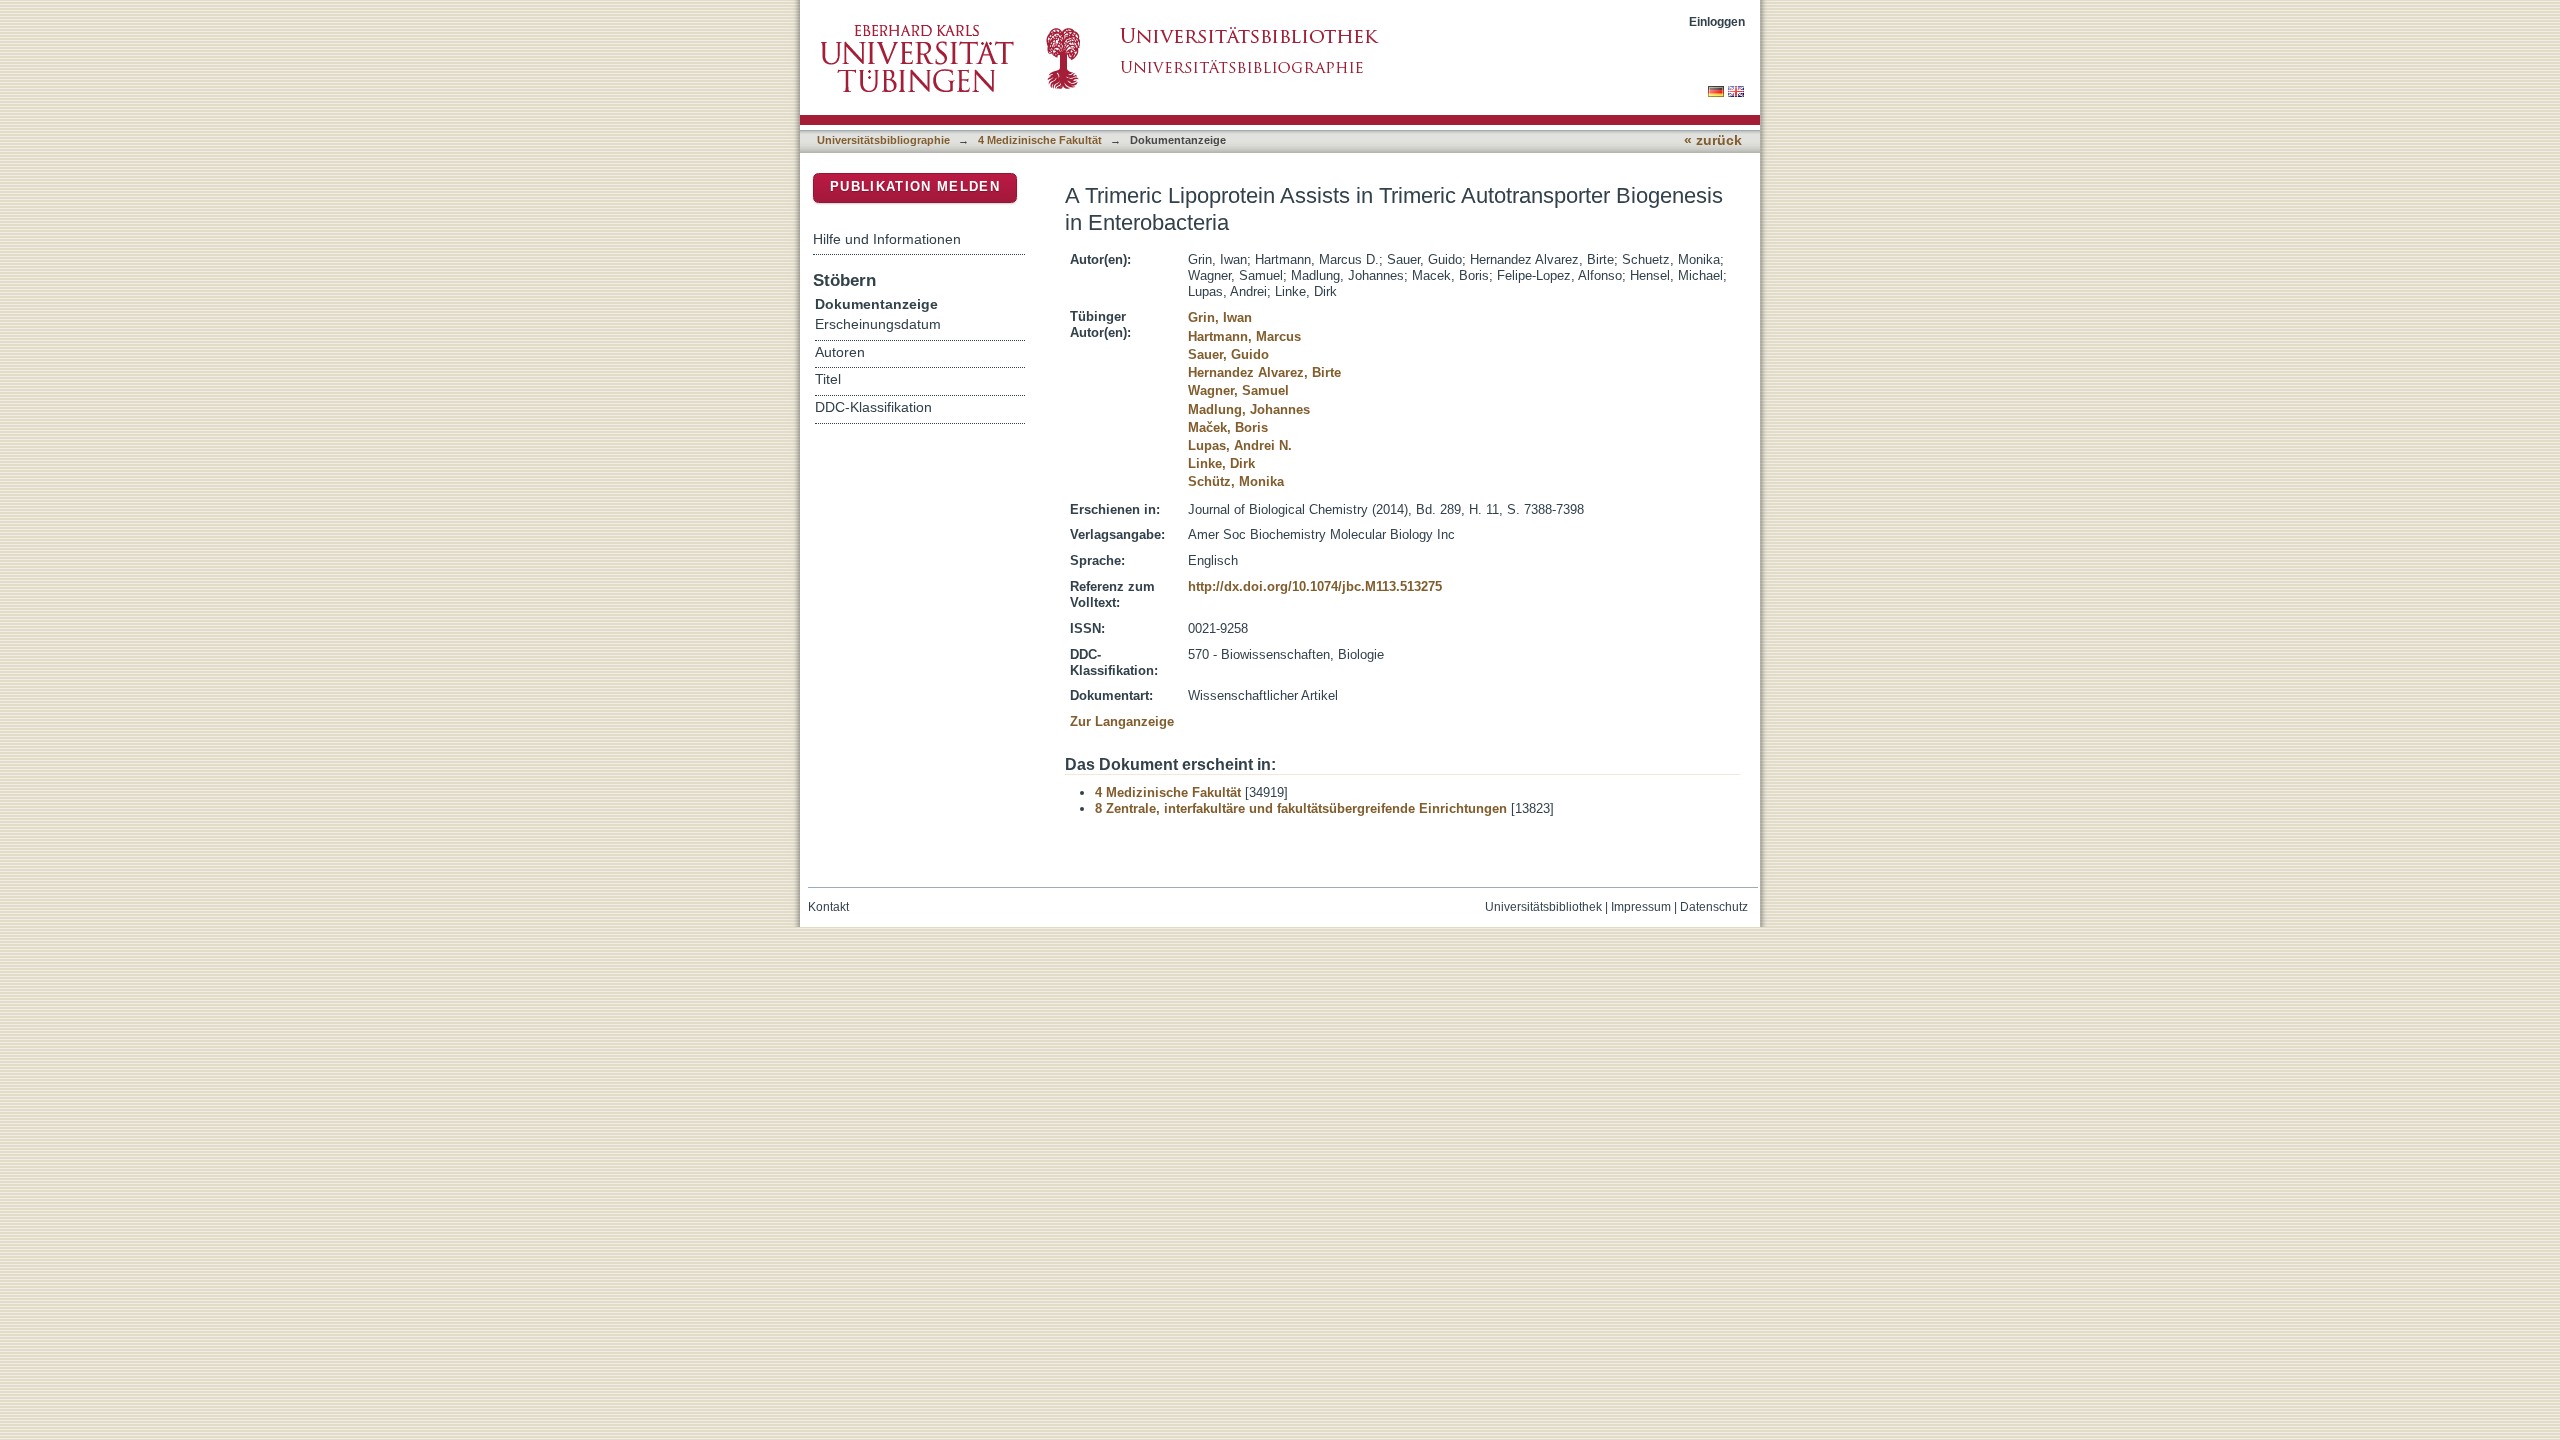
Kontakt (828, 907)
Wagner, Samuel (1238, 390)
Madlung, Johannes (1249, 409)
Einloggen (1717, 21)
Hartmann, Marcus (1244, 336)
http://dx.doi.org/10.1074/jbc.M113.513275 (1315, 586)
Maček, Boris (1228, 427)
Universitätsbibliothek (1543, 907)
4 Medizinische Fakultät (1040, 140)
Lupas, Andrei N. (1240, 445)
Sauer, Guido (1228, 354)
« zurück (1713, 140)
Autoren (840, 352)
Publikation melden (915, 186)
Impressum (1641, 907)
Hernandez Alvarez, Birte (1264, 372)
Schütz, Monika (1236, 481)
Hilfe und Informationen (887, 239)
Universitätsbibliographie (883, 140)
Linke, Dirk (1221, 463)
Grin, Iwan (1220, 317)
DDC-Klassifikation (873, 407)
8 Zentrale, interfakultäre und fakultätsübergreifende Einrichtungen (1301, 808)
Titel (828, 379)
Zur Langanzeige (1122, 721)
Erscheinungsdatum (878, 324)
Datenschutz (1714, 907)
